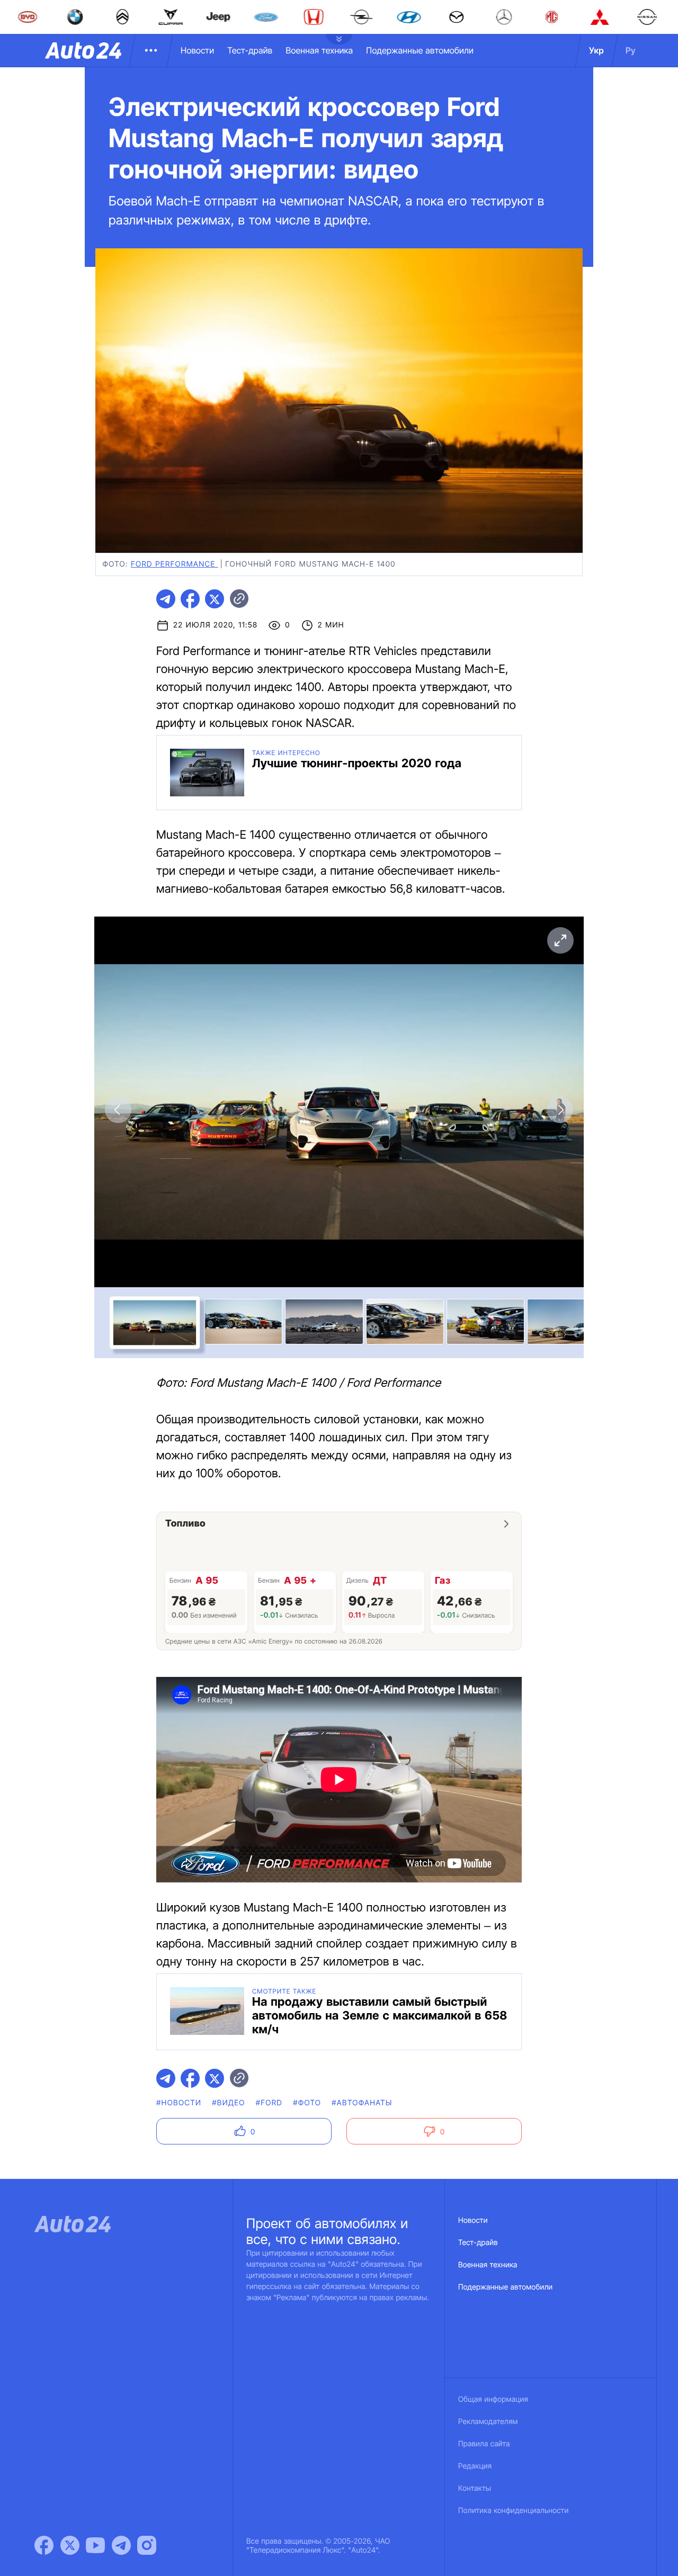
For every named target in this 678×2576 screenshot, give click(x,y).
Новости (197, 50)
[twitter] (215, 599)
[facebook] (190, 599)
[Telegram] (121, 2545)
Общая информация (493, 2399)
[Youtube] (95, 2545)
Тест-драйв (250, 50)
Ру (631, 50)
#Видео (228, 2103)
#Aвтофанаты (362, 2103)
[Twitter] (70, 2545)
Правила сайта (484, 2444)
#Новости (179, 2103)
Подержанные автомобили (420, 50)
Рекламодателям (488, 2422)
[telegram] (166, 599)
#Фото (307, 2103)
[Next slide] (560, 1110)
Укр (596, 50)
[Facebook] (44, 2545)
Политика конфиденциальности (513, 2511)
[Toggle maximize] (560, 940)
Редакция (475, 2466)
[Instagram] (147, 2545)
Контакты (475, 2488)
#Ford (269, 2103)
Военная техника (319, 50)
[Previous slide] (118, 1110)
